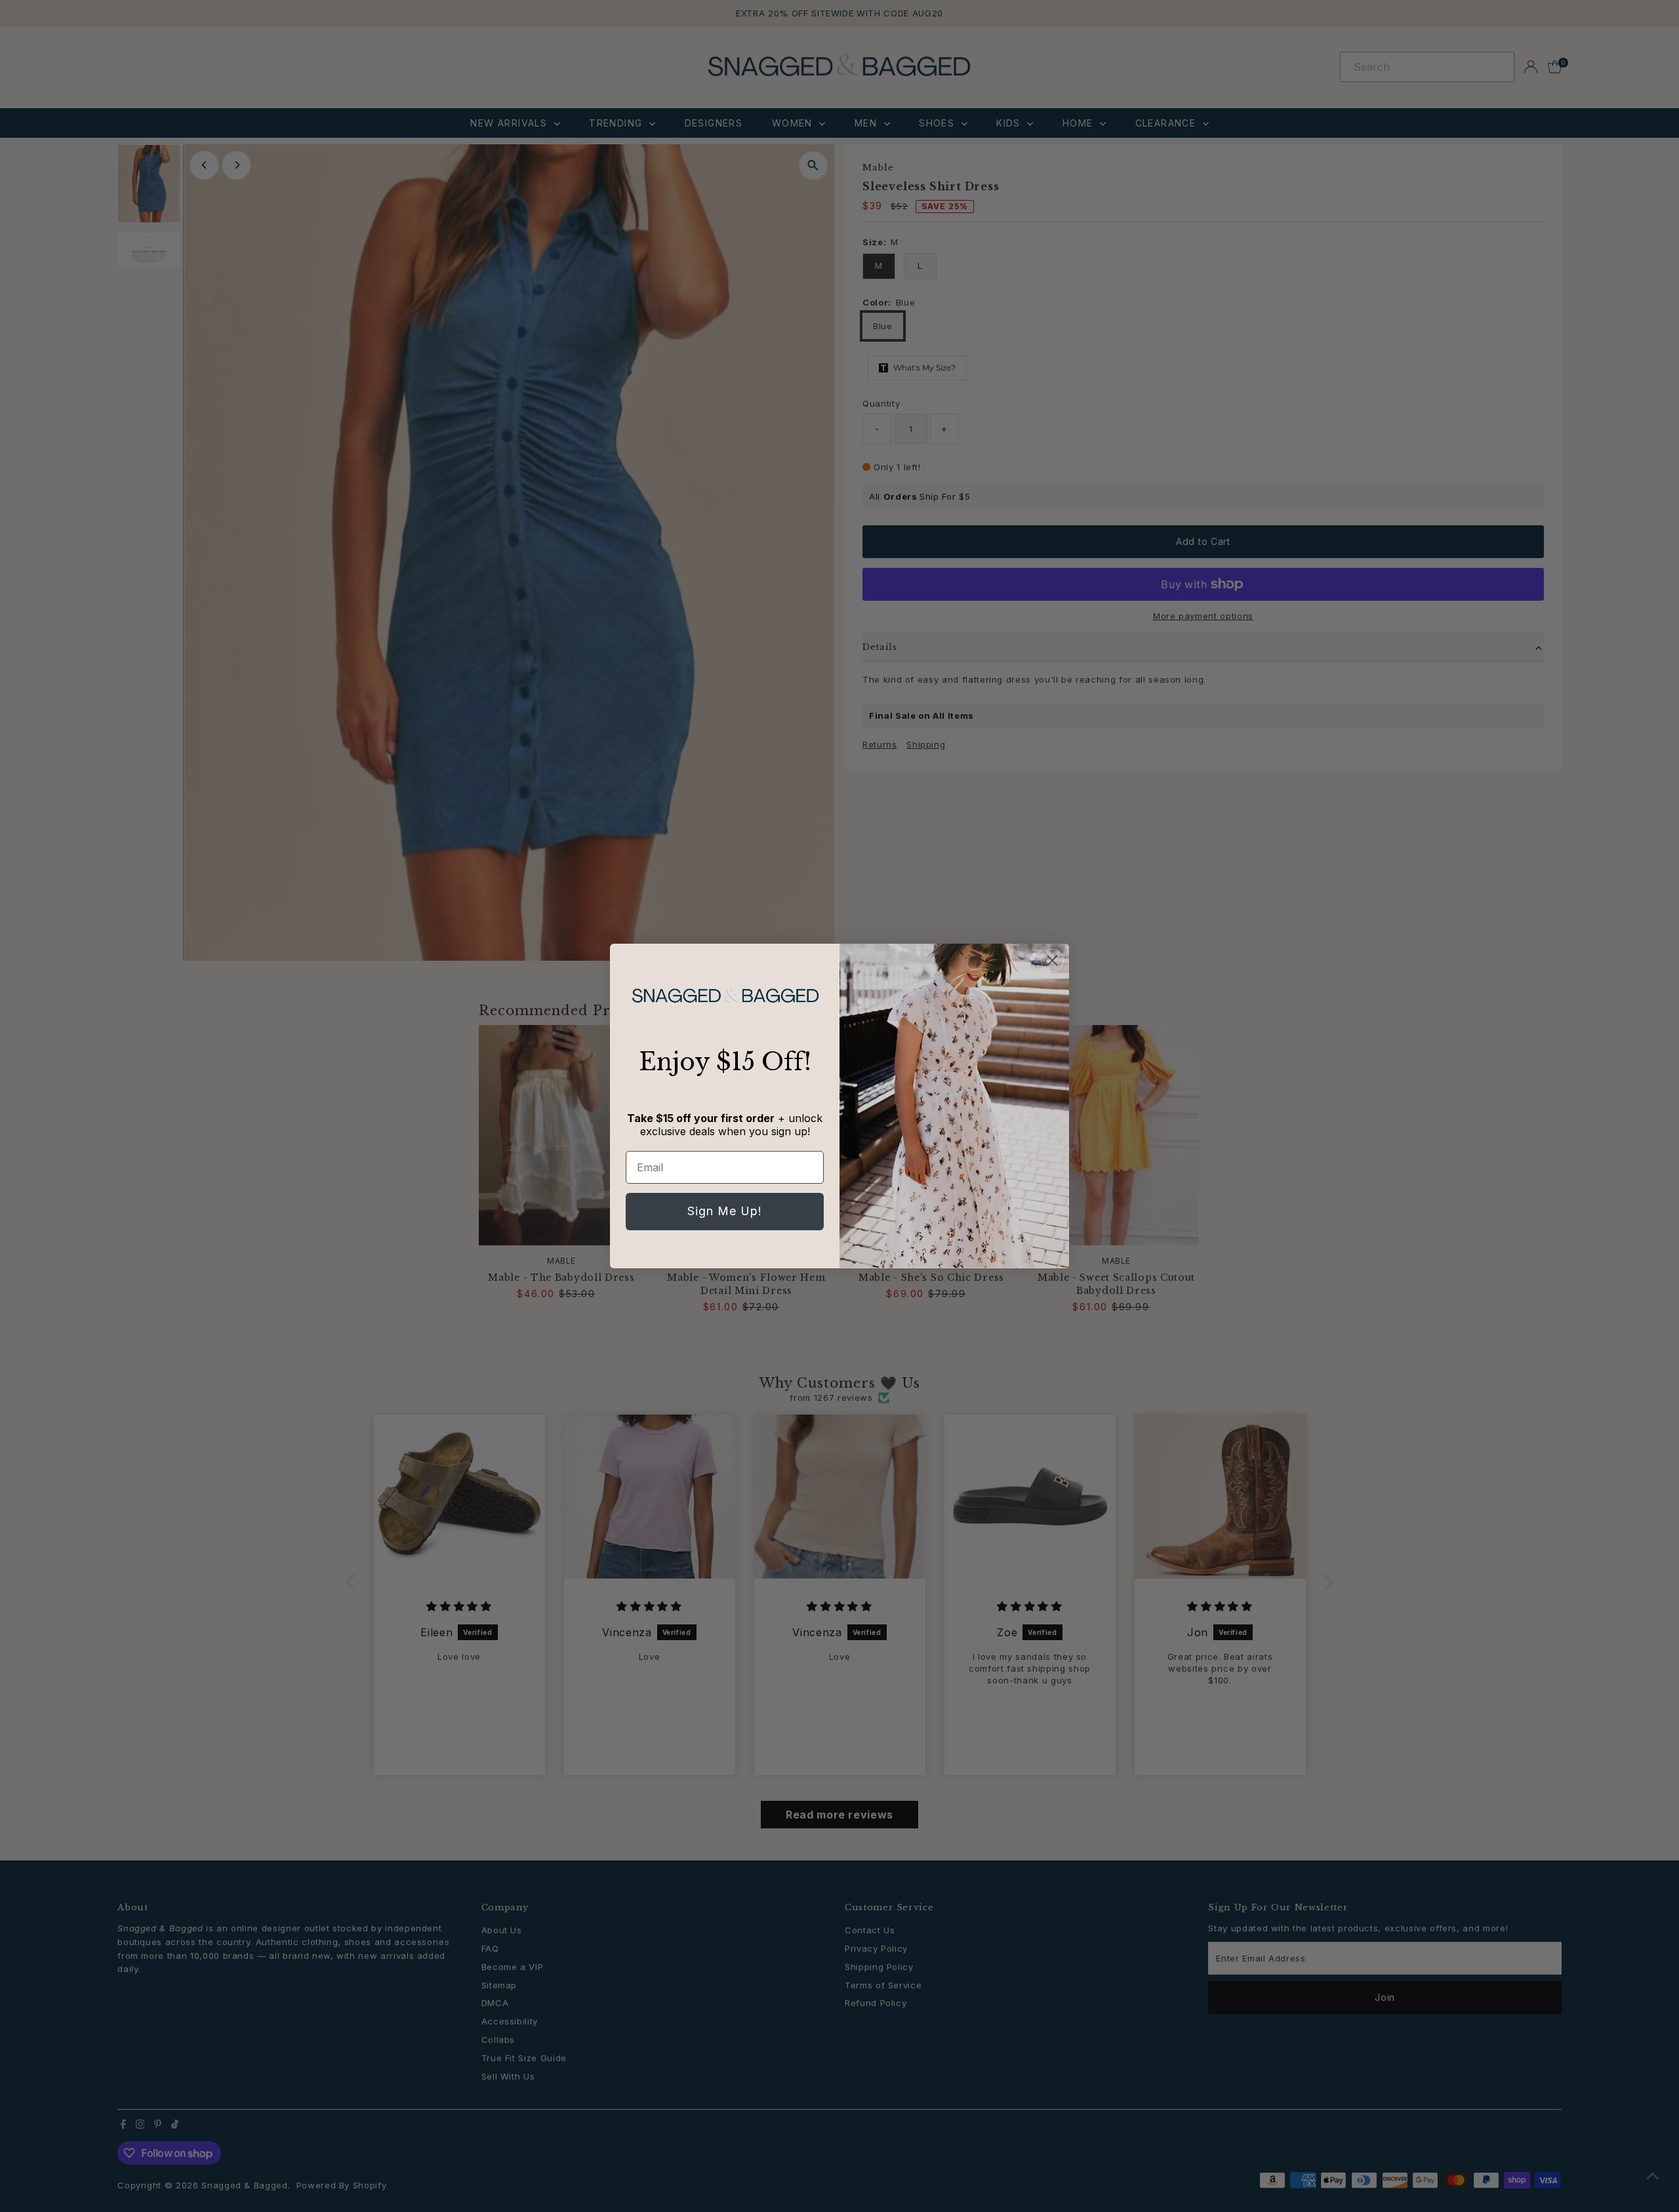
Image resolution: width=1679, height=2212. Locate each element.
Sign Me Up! (725, 1211)
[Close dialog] (1052, 960)
